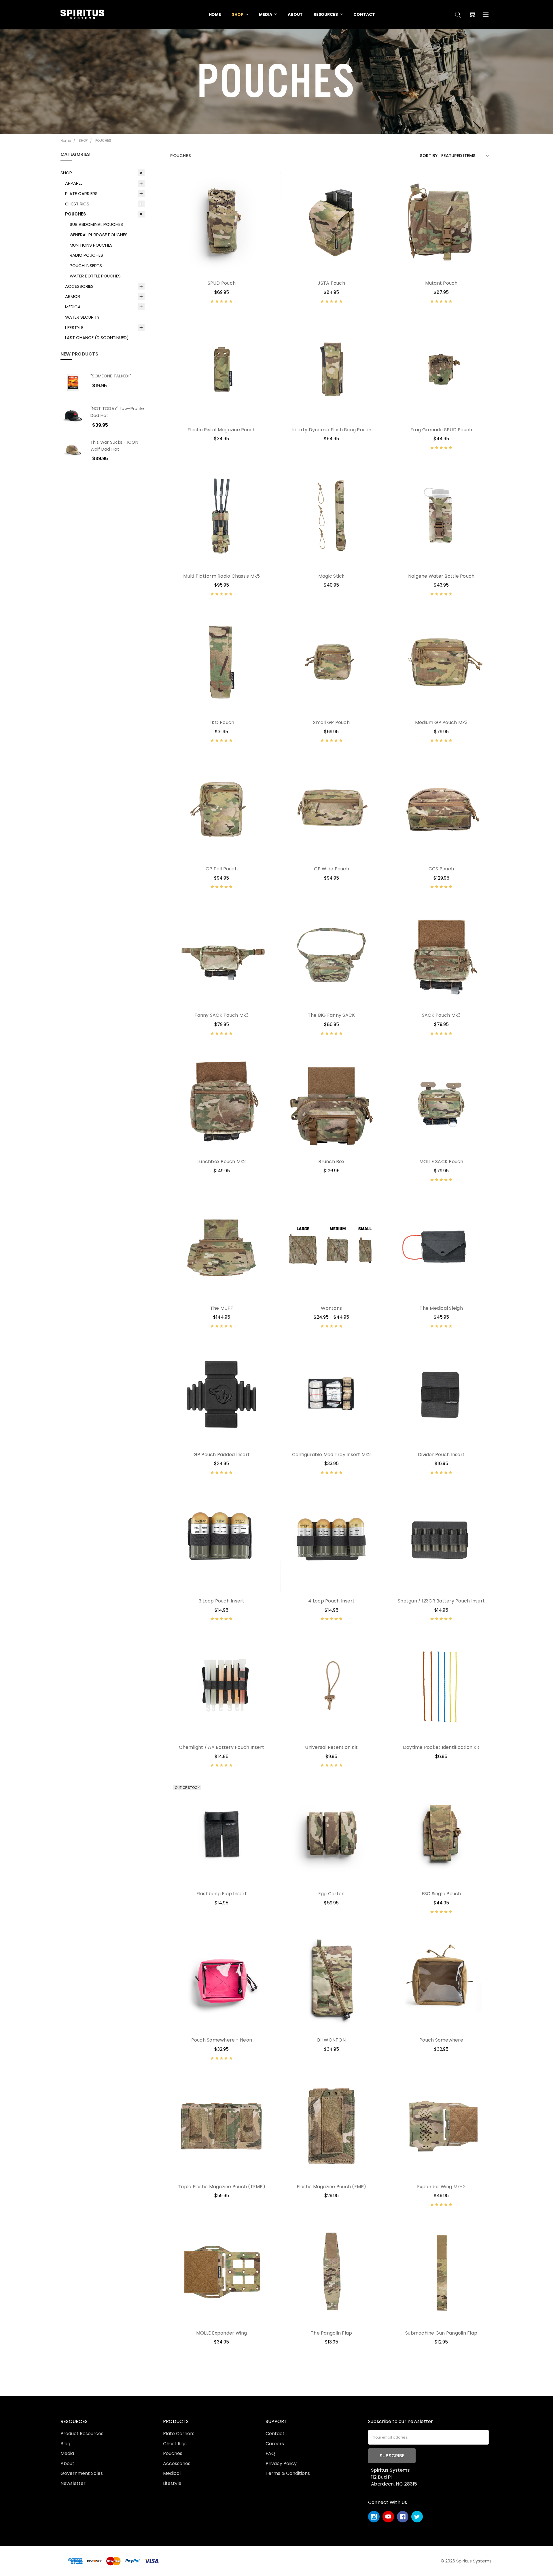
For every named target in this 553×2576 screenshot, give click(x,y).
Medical (172, 2473)
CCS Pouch (441, 869)
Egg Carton (332, 1894)
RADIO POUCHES (86, 255)
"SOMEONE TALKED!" (111, 376)
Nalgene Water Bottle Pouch (441, 576)
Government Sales (82, 2473)
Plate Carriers (179, 2434)
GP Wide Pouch (332, 869)
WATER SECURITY (82, 317)
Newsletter (73, 2483)
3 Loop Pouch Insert (222, 1601)
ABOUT (295, 14)
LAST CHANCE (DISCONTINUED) (97, 338)
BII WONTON (331, 2040)
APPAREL (74, 183)
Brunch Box (331, 1162)
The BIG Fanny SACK (332, 1015)
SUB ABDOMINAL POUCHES (96, 224)
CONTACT (364, 14)
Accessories (177, 2463)
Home (215, 14)
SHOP (238, 14)
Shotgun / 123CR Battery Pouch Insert (441, 1601)
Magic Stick (332, 576)
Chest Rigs (175, 2444)
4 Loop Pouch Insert (331, 1601)
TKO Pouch (221, 722)
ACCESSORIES (79, 286)
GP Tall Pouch (222, 869)
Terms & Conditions (288, 2473)
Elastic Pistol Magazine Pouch (221, 430)
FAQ (270, 2453)
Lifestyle (172, 2483)
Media (67, 2453)
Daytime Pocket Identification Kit (441, 1747)
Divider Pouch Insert (441, 1455)
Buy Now (441, 1285)
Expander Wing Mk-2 (441, 2187)
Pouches (173, 2453)
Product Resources (82, 2434)
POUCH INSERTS (86, 265)
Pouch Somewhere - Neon (222, 2040)
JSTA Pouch (331, 283)
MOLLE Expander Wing (222, 2333)
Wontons (331, 1308)
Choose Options (221, 260)
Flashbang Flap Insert (222, 1894)
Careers (275, 2444)
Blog (65, 2444)
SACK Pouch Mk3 (441, 1015)
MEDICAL (74, 307)
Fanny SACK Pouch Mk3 (221, 1015)
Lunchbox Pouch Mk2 (222, 1162)
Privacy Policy (281, 2463)
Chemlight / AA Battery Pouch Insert (221, 1747)
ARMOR (73, 296)
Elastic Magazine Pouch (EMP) (332, 2187)
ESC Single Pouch (441, 1894)
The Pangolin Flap (331, 2333)
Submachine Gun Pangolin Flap (441, 2333)
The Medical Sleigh (441, 1308)
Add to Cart (441, 1271)
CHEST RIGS (77, 204)
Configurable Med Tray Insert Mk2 (332, 1455)
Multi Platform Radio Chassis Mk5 (221, 576)
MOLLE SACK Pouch (441, 1162)
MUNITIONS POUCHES (91, 245)
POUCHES (75, 214)
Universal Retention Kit (331, 1747)
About (67, 2463)
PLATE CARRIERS (81, 193)
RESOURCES (326, 14)
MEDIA (266, 14)
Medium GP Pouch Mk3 (441, 722)
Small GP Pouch (331, 722)
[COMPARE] (262, 192)
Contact (275, 2434)
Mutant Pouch (441, 283)
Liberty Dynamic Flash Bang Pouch (332, 430)
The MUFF (222, 1308)
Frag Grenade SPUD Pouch (441, 430)
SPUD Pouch (222, 283)
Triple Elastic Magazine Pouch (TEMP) (222, 2187)
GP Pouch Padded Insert (222, 1455)
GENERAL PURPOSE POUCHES (99, 235)
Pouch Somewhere (441, 2040)
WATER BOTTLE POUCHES (95, 276)
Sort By (429, 155)
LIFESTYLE (74, 327)
